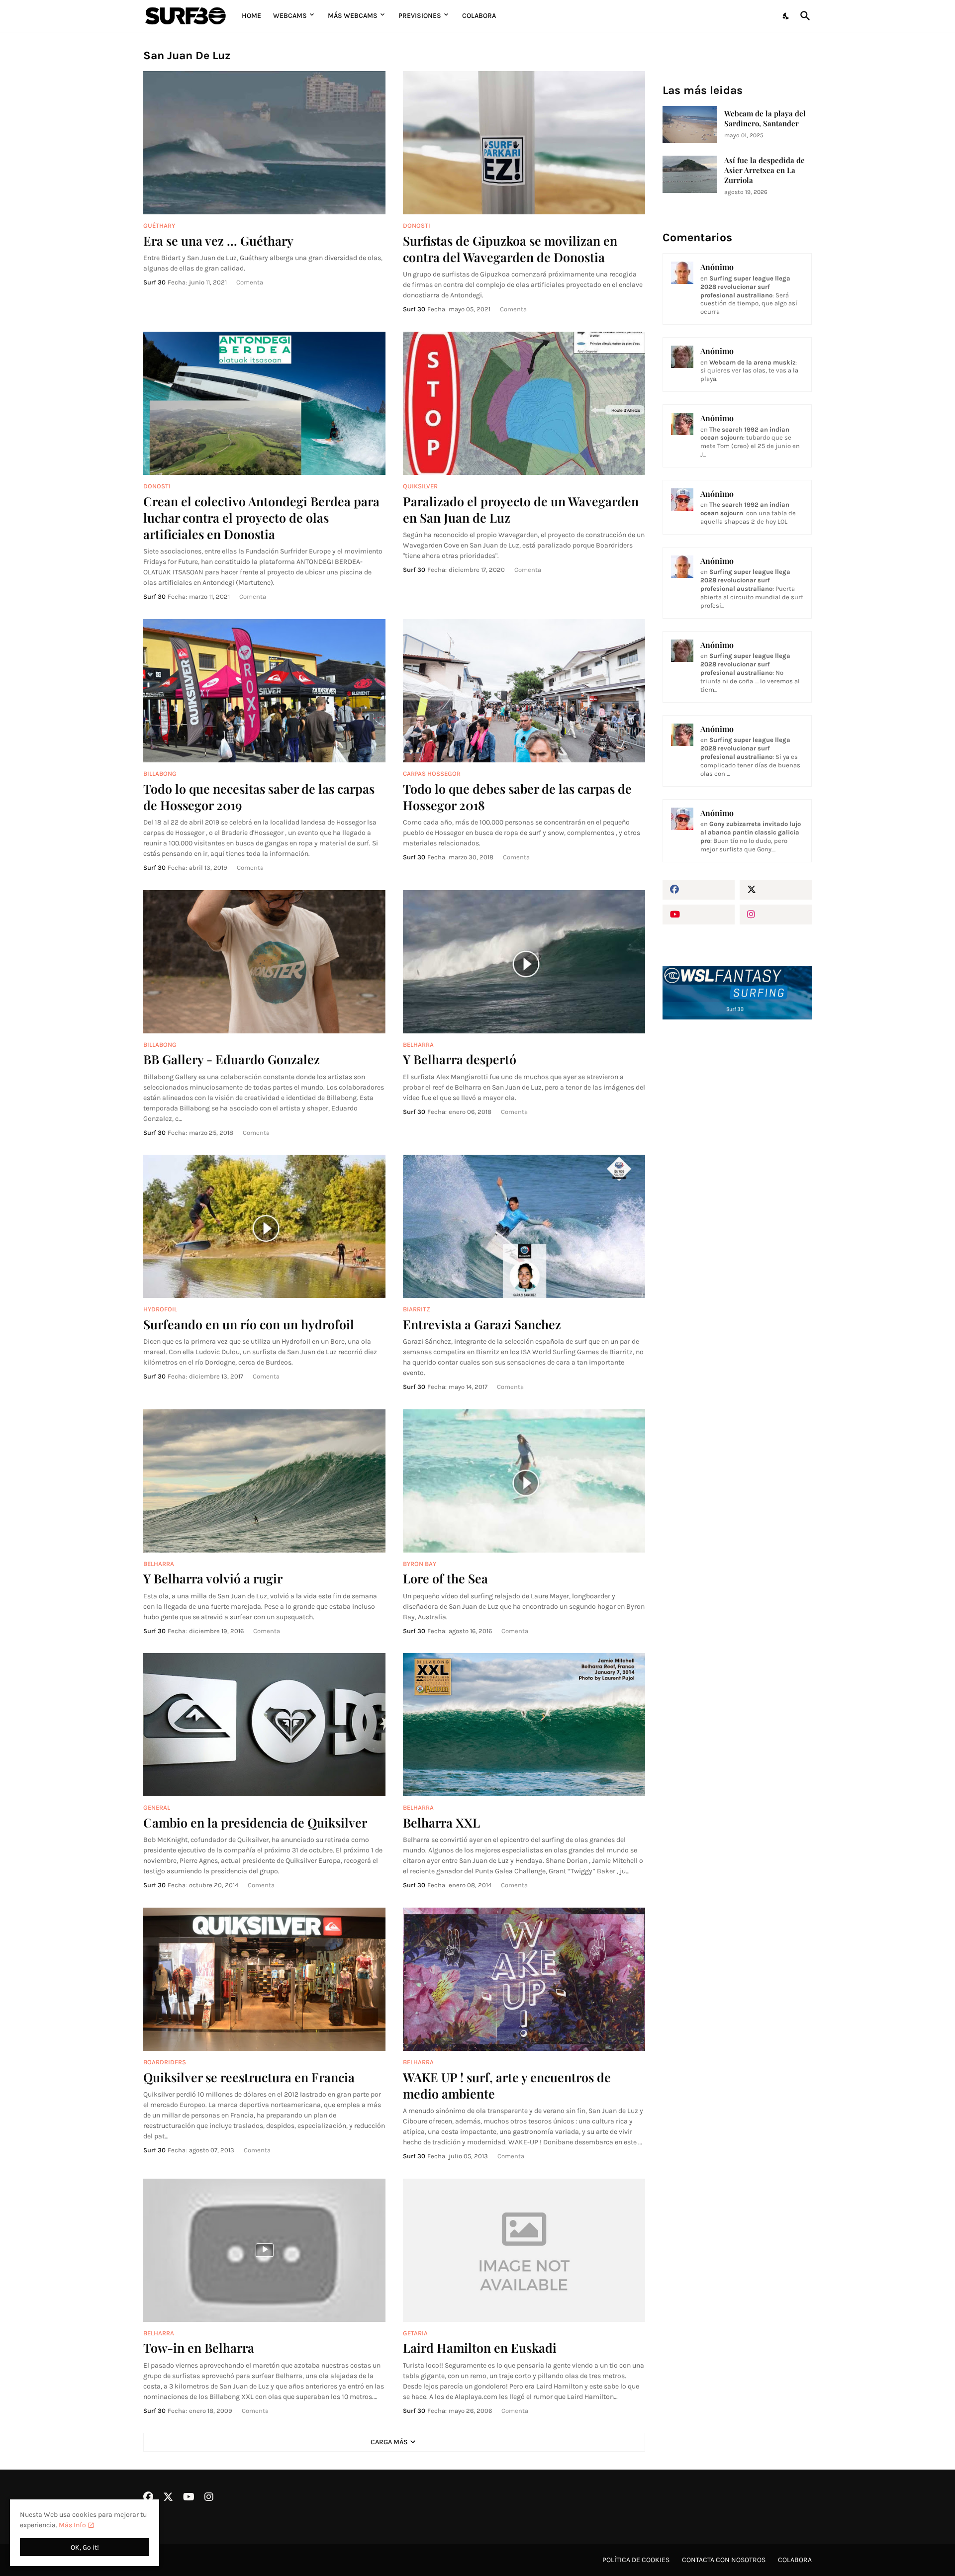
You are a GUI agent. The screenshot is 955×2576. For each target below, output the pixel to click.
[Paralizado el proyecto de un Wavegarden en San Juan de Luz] (524, 403)
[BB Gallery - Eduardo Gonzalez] (264, 962)
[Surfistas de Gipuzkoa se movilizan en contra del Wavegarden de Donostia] (524, 143)
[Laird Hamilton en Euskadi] (524, 2250)
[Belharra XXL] (524, 1725)
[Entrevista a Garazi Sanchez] (524, 1226)
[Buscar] (803, 16)
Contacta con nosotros (724, 2560)
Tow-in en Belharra (199, 2347)
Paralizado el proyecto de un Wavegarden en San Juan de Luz (521, 509)
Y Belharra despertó (460, 1059)
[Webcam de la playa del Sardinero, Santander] (690, 125)
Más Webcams (353, 16)
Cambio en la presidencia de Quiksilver (255, 1822)
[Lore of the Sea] (524, 1481)
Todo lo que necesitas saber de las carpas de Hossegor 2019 (259, 797)
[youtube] (699, 915)
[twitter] (776, 890)
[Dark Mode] (786, 16)
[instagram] (776, 915)
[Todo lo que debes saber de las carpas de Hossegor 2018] (524, 691)
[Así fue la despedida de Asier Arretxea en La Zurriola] (690, 174)
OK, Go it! (85, 2547)
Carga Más (389, 2442)
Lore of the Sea (445, 1578)
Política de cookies (636, 2560)
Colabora (479, 16)
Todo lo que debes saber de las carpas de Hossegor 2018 (517, 797)
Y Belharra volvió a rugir (213, 1578)
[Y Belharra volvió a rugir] (264, 1481)
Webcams (290, 16)
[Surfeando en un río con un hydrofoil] (264, 1226)
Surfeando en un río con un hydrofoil (249, 1324)
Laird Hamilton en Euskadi (480, 2347)
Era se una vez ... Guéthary (218, 240)
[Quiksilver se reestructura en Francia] (264, 1979)
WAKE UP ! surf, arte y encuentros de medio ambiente (507, 2085)
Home (251, 16)
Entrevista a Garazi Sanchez (482, 1324)
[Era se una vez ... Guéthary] (264, 143)
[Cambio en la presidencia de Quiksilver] (264, 1725)
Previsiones (420, 16)
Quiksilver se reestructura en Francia (249, 2077)
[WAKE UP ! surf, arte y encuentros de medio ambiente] (524, 1979)
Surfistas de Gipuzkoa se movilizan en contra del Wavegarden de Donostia (510, 249)
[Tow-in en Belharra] (264, 2250)
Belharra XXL (441, 1822)
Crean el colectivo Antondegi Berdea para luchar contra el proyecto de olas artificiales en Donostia (261, 518)
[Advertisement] (737, 1196)
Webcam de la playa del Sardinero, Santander (765, 119)
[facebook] (699, 890)
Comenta (250, 282)
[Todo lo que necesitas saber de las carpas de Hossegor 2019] (264, 691)
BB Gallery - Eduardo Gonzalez (232, 1059)
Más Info (72, 2525)
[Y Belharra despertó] (524, 962)
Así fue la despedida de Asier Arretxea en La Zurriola (764, 170)
